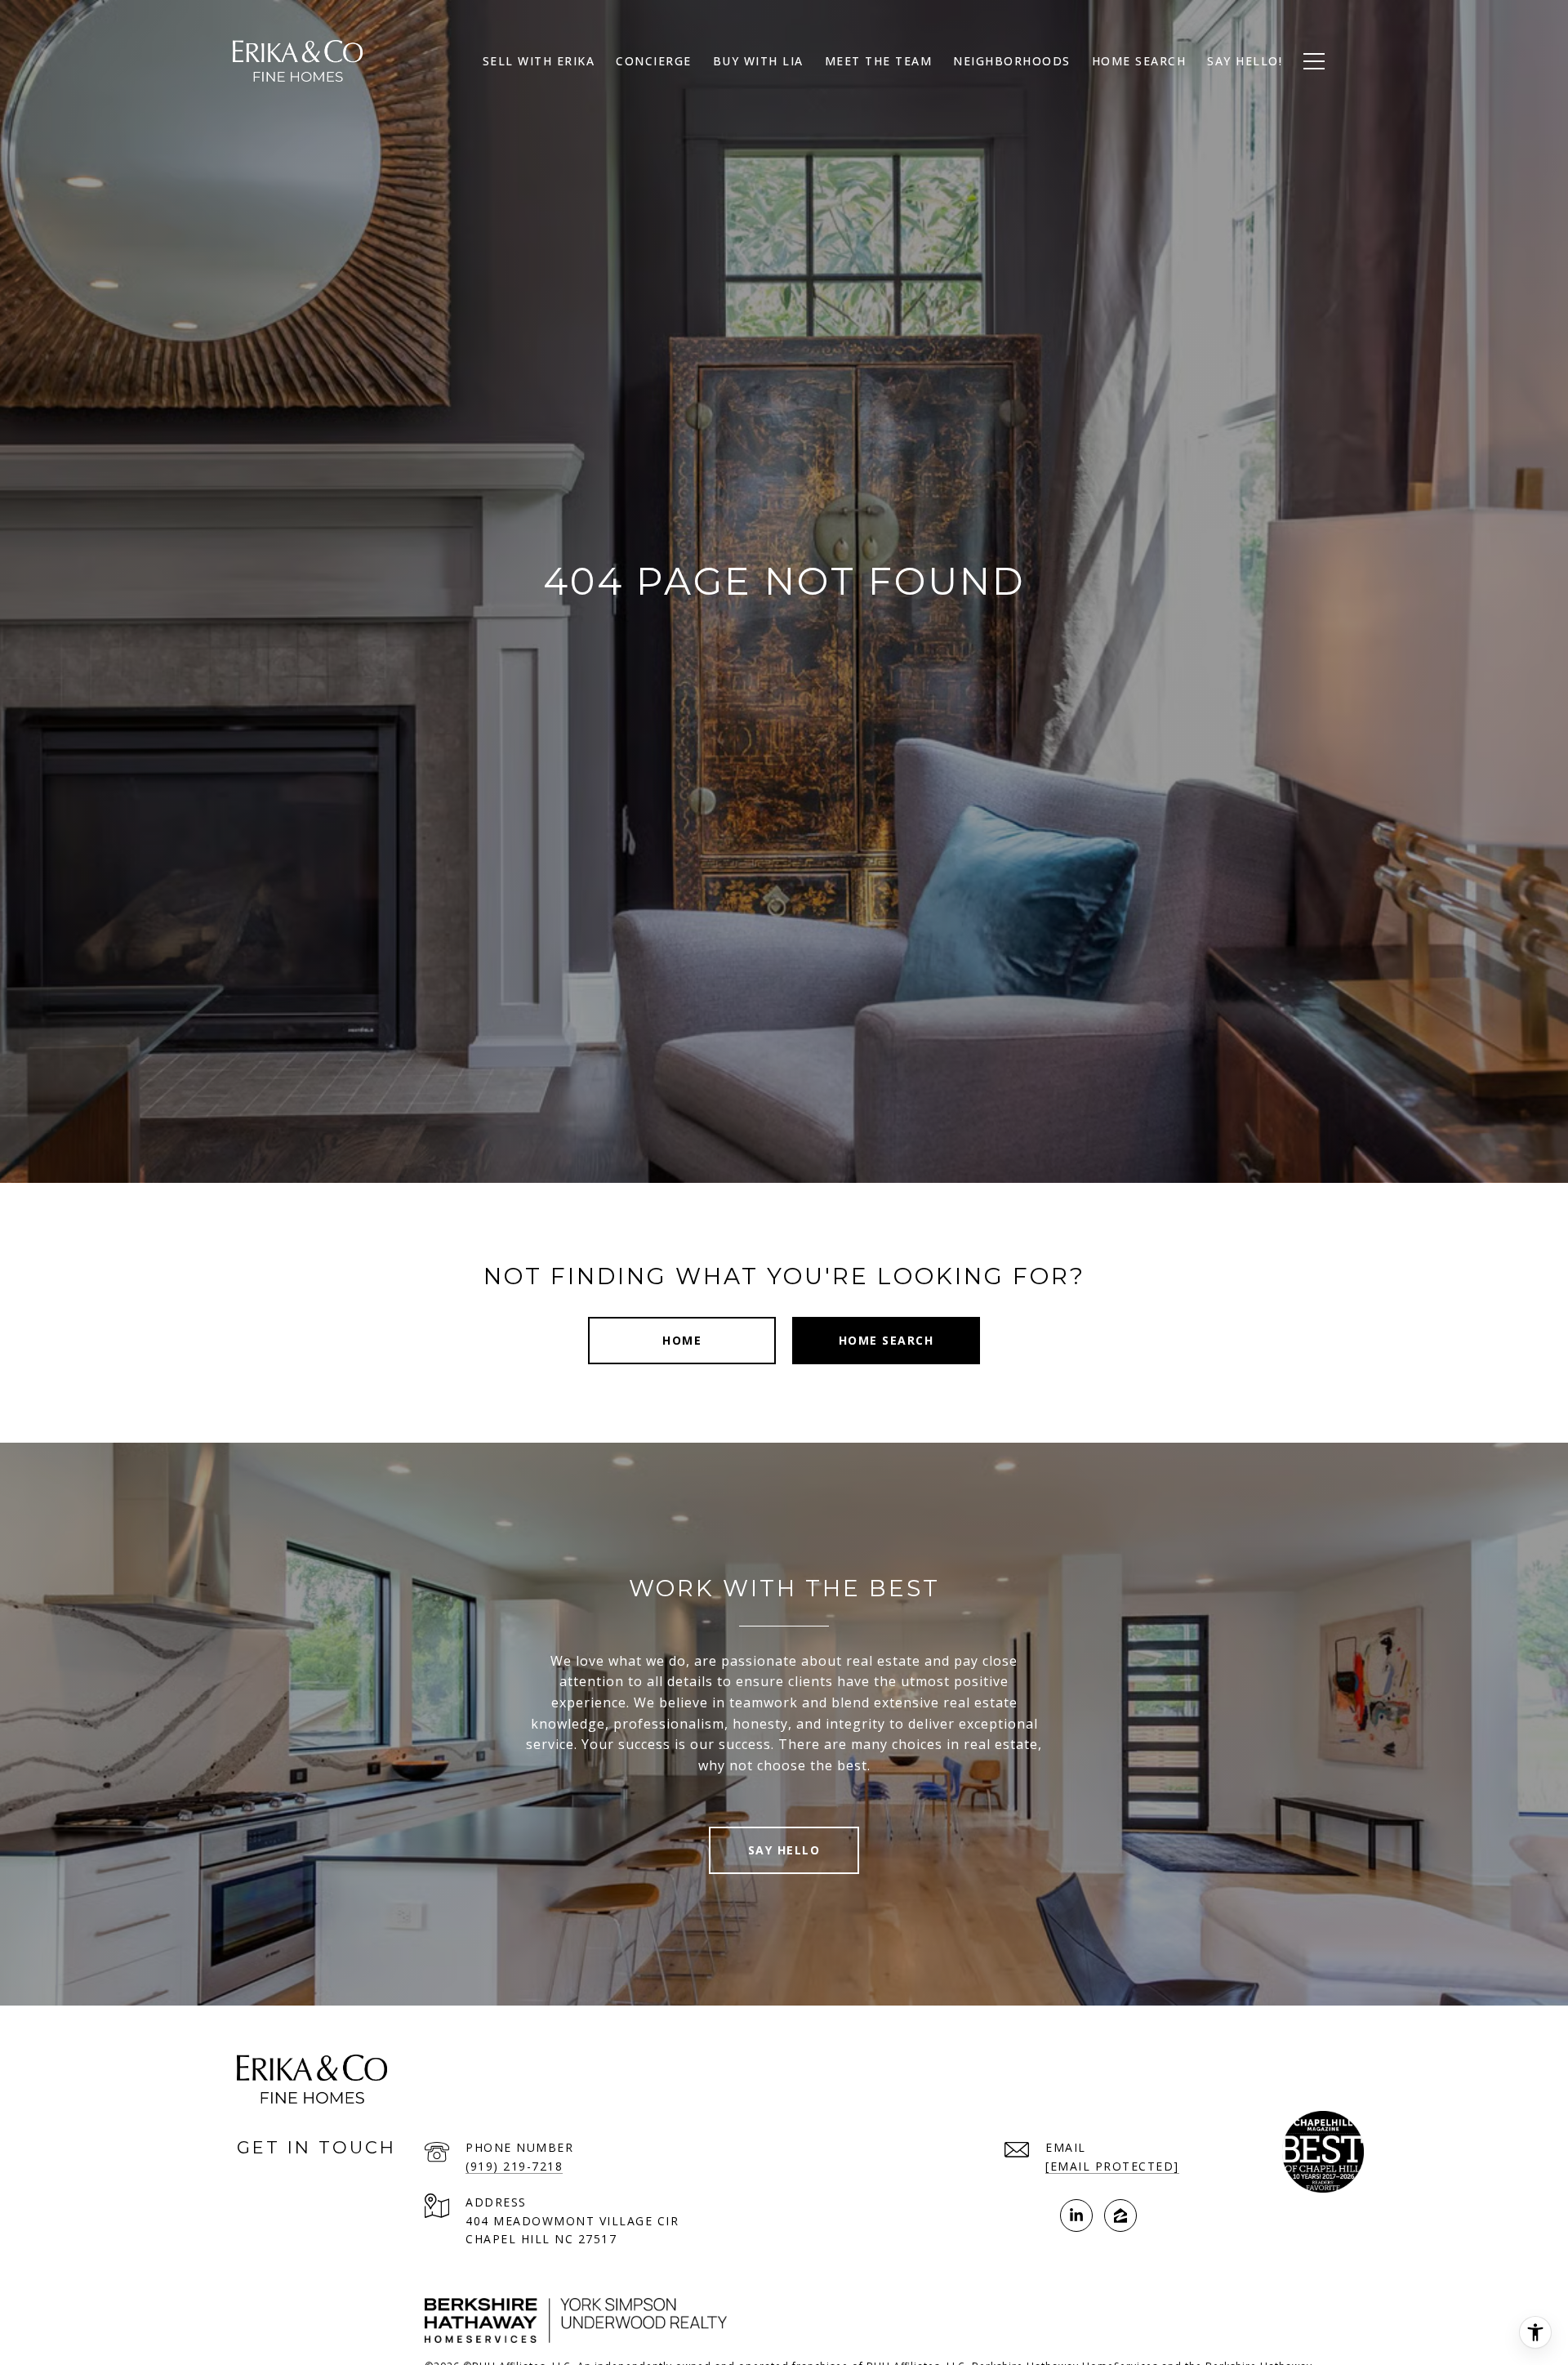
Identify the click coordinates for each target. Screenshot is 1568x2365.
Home (682, 1340)
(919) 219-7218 (514, 2166)
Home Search (1139, 61)
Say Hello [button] (784, 1850)
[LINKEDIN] (1076, 2216)
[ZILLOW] (1120, 2216)
